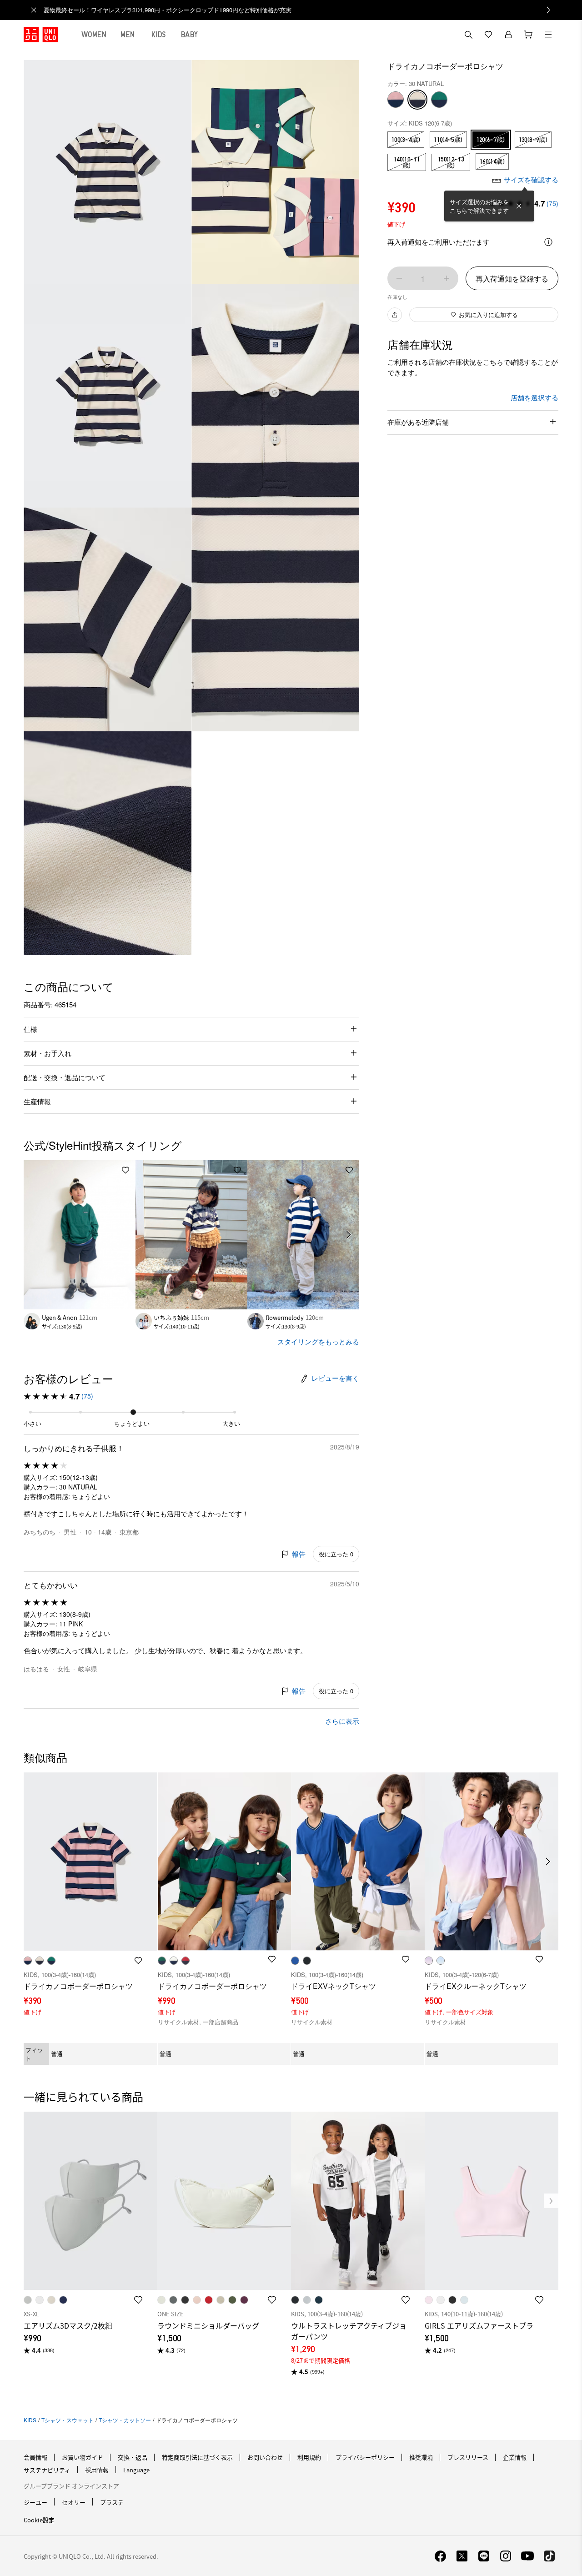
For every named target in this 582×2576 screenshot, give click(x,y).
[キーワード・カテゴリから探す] (468, 35)
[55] (439, 100)
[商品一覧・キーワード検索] (548, 35)
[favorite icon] (138, 2300)
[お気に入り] (488, 35)
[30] (417, 100)
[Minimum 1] (399, 278)
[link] (301, 10)
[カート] (528, 35)
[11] (396, 100)
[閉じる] (519, 206)
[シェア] (395, 315)
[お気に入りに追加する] (125, 1170)
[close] (34, 10)
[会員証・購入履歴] (508, 35)
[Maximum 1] (447, 278)
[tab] (94, 35)
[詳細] (548, 242)
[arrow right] (349, 1235)
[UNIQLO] (41, 35)
